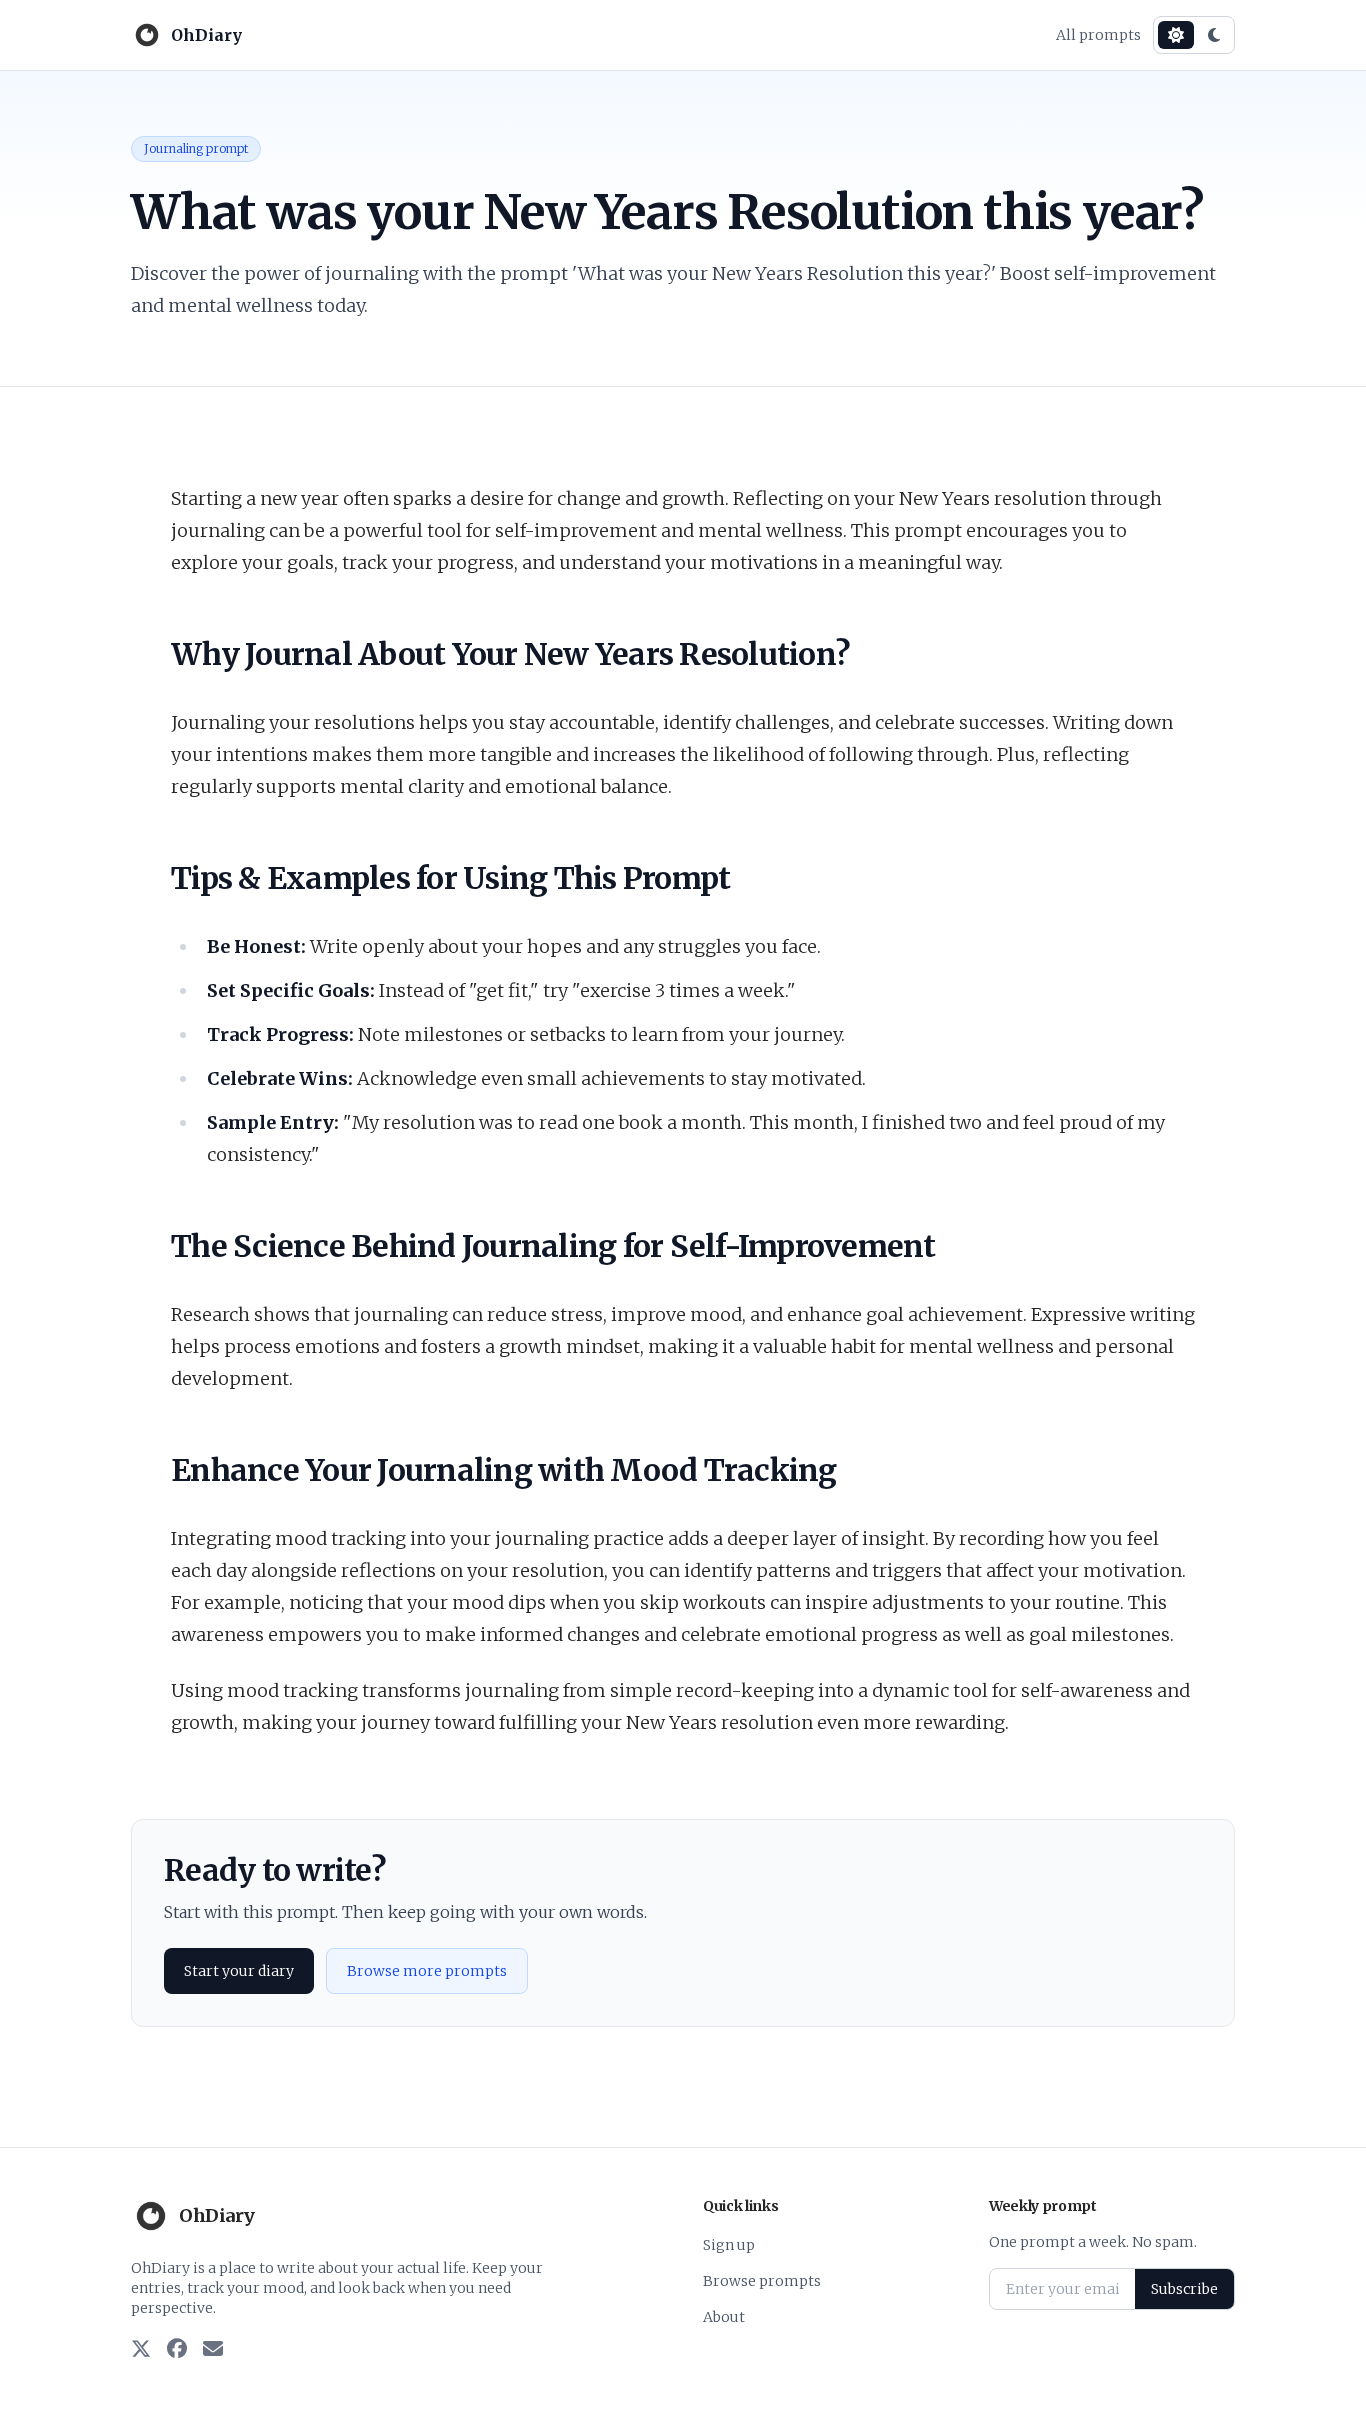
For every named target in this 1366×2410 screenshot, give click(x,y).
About (724, 2317)
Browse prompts (762, 2281)
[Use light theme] (1176, 35)
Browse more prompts (427, 1971)
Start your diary (239, 1971)
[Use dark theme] (1214, 35)
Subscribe (1184, 2289)
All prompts (1098, 35)
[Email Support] (213, 2350)
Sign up (729, 2245)
